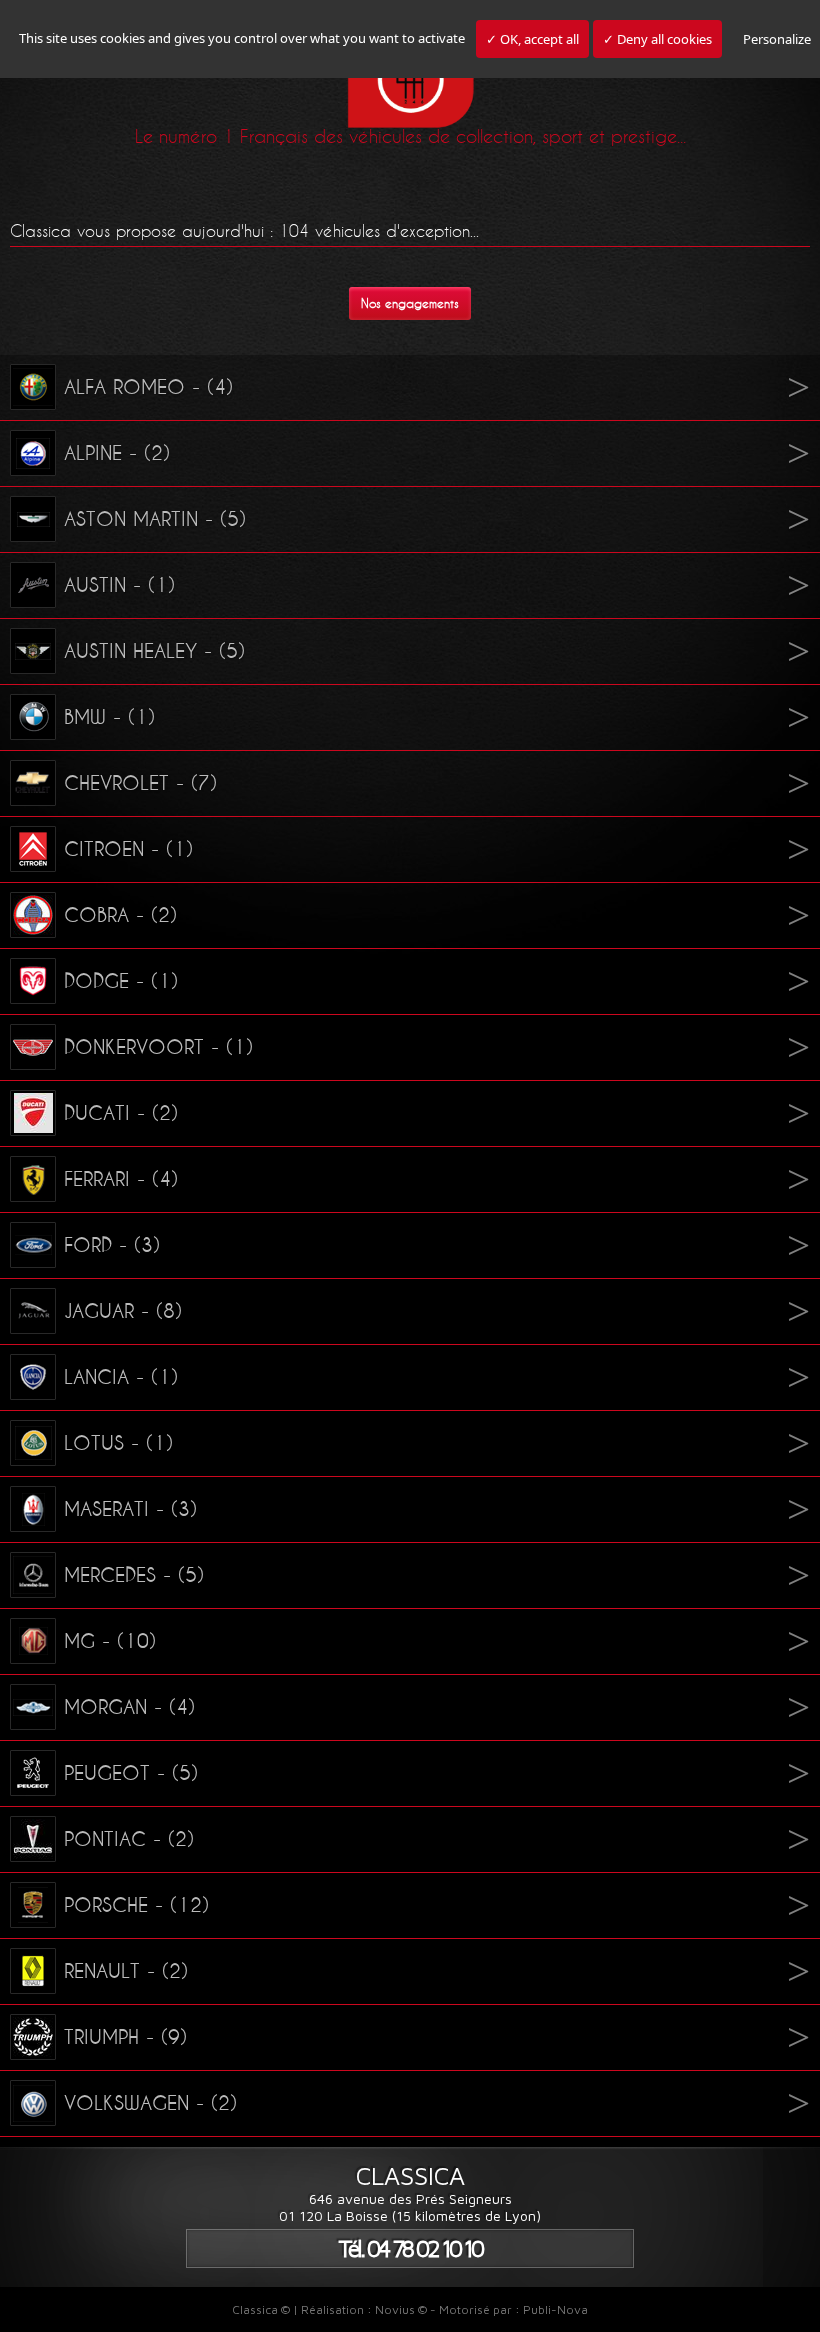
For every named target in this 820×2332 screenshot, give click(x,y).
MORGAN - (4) (129, 1707)
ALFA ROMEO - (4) (148, 387)
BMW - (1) (109, 717)
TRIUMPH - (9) (125, 2037)
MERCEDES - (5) (134, 1575)
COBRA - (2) (120, 915)
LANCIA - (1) (121, 1377)
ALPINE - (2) (117, 453)
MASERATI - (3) (130, 1509)
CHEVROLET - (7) (140, 783)
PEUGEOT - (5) (131, 1773)
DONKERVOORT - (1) (158, 1047)
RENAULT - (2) (126, 1971)
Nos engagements (410, 303)
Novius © (401, 2309)
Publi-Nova (555, 2309)
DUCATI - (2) (121, 1113)
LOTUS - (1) (118, 1443)
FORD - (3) (112, 1245)
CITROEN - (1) (128, 849)
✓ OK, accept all (532, 39)
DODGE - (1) (121, 981)
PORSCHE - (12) (136, 1905)
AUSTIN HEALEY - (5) (154, 651)
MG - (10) (110, 1641)
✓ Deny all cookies (657, 39)
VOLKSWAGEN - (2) (150, 2103)
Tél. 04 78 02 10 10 (410, 2248)
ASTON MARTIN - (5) (155, 519)
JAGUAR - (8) (123, 1311)
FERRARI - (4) (121, 1179)
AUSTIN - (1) (119, 585)
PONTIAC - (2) (129, 1839)
